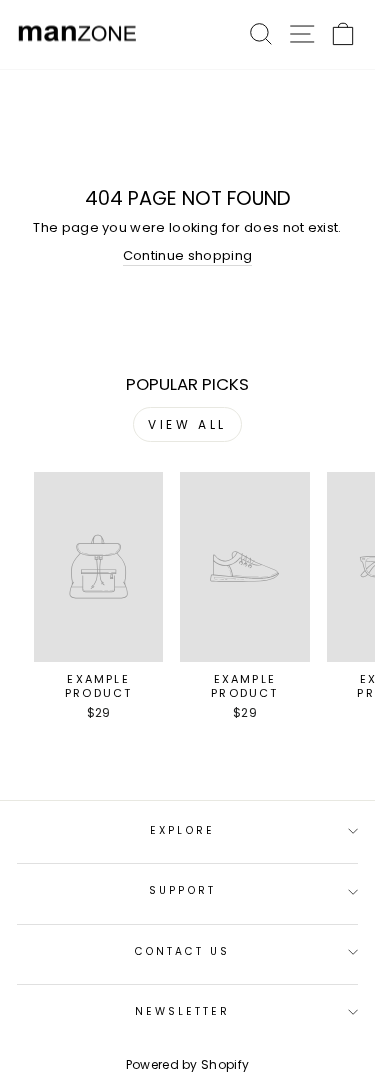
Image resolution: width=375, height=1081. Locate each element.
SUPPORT (182, 890)
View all (187, 424)
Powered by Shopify (188, 1064)
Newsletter (183, 1011)
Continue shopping (187, 256)
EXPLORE (182, 830)
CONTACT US (183, 951)
